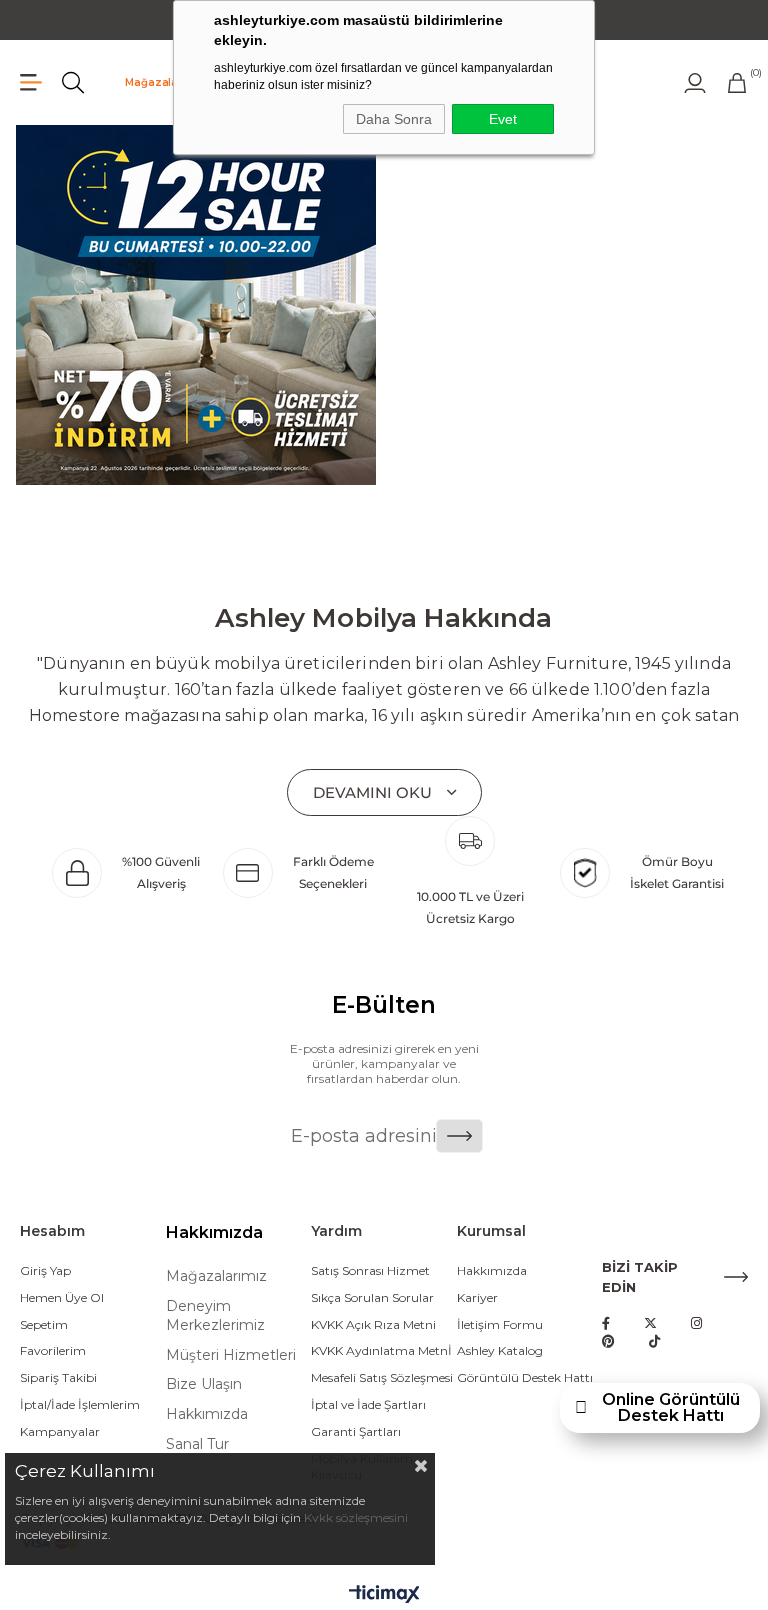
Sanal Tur (197, 1444)
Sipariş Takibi (58, 1377)
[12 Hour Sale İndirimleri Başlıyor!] (195, 305)
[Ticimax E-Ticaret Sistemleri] (384, 1595)
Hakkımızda (207, 1414)
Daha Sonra (394, 119)
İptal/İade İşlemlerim (80, 1404)
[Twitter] (650, 1323)
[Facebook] (606, 1323)
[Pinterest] (608, 1341)
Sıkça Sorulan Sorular (372, 1297)
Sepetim (44, 1324)
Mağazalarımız (165, 82)
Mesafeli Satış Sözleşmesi (382, 1377)
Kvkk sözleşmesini (356, 1517)
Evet (503, 119)
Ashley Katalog (500, 1350)
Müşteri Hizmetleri (231, 1355)
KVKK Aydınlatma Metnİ (381, 1350)
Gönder (459, 1136)
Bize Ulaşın (204, 1384)
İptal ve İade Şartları (368, 1404)
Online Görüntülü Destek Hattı (671, 1408)
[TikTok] (654, 1341)
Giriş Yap (45, 1270)
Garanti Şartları (356, 1431)
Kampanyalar (60, 1431)
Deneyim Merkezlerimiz (215, 1316)
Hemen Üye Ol (62, 1297)
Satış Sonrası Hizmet (370, 1270)
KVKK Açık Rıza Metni (373, 1324)
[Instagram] (696, 1323)
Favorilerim (53, 1350)
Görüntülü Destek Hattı (525, 1377)
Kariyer (477, 1297)
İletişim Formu (500, 1324)
